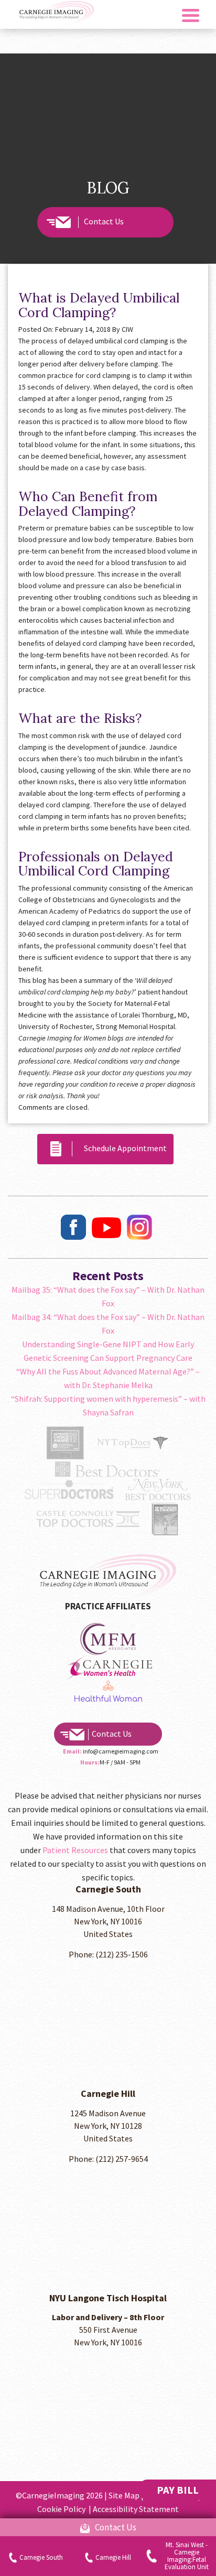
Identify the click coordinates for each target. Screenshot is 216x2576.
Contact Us (104, 221)
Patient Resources (75, 1850)
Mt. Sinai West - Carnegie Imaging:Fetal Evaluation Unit (187, 2556)
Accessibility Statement (136, 2509)
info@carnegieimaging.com (121, 1751)
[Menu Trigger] (191, 14)
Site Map (124, 2495)
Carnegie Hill (113, 2557)
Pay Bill (178, 2490)
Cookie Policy (62, 2509)
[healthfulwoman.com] (108, 1638)
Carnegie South (41, 2557)
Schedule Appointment (122, 1148)
